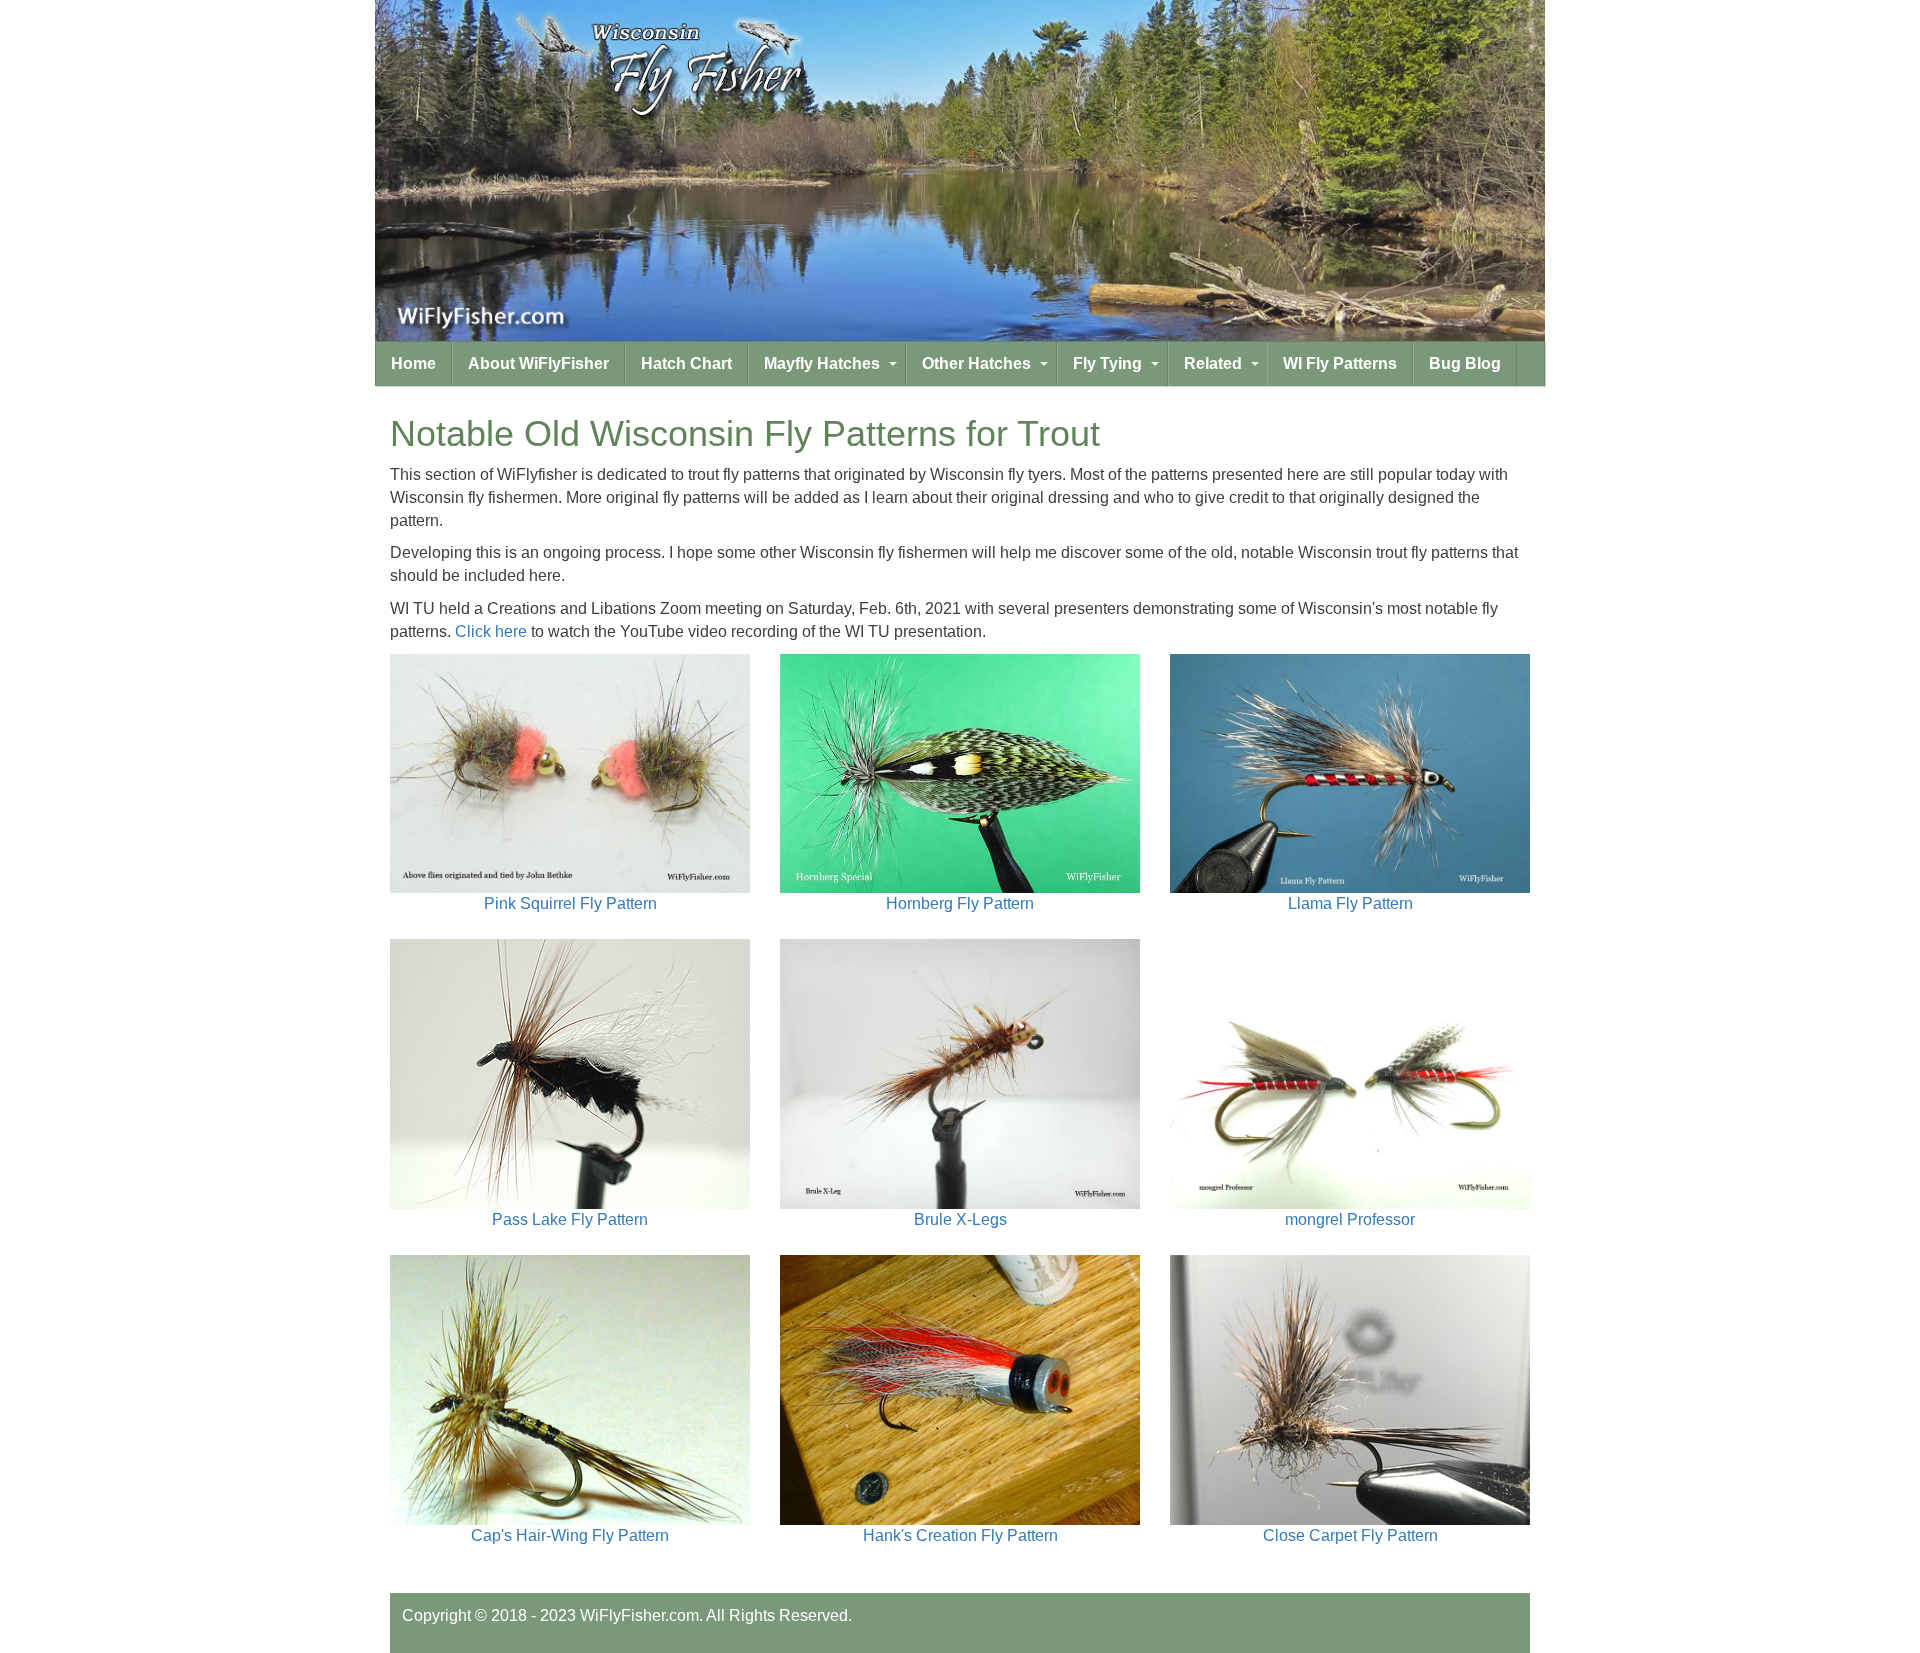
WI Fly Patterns (1340, 363)
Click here (491, 631)
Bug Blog (1465, 363)
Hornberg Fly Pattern (960, 903)
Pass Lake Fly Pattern (570, 1219)
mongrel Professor (1350, 1219)
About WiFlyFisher (538, 363)
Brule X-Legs (960, 1219)
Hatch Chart (686, 363)
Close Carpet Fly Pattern (1350, 1535)
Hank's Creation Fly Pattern (960, 1535)
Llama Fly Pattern (1350, 903)
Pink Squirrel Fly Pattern (570, 903)
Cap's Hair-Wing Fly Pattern (570, 1535)
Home (413, 363)
